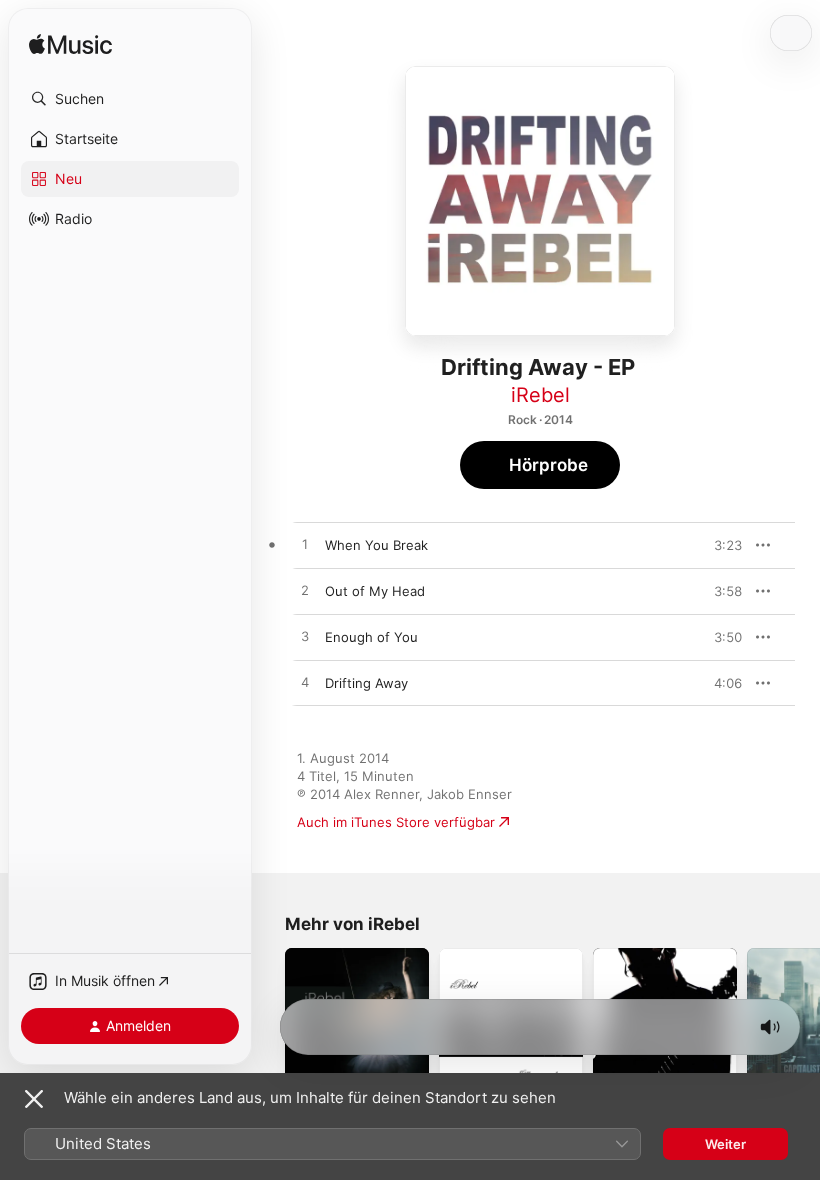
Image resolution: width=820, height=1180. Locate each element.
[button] (130, 99)
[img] (70, 45)
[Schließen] (34, 1099)
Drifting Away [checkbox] (366, 683)
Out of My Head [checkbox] (375, 591)
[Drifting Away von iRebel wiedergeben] (305, 683)
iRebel (540, 395)
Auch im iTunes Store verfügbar (396, 822)
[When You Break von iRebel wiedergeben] (305, 545)
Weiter (725, 1144)
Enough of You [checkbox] (371, 637)
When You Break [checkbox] (376, 545)
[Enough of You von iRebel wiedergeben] (305, 637)
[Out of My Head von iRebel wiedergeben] (305, 591)
